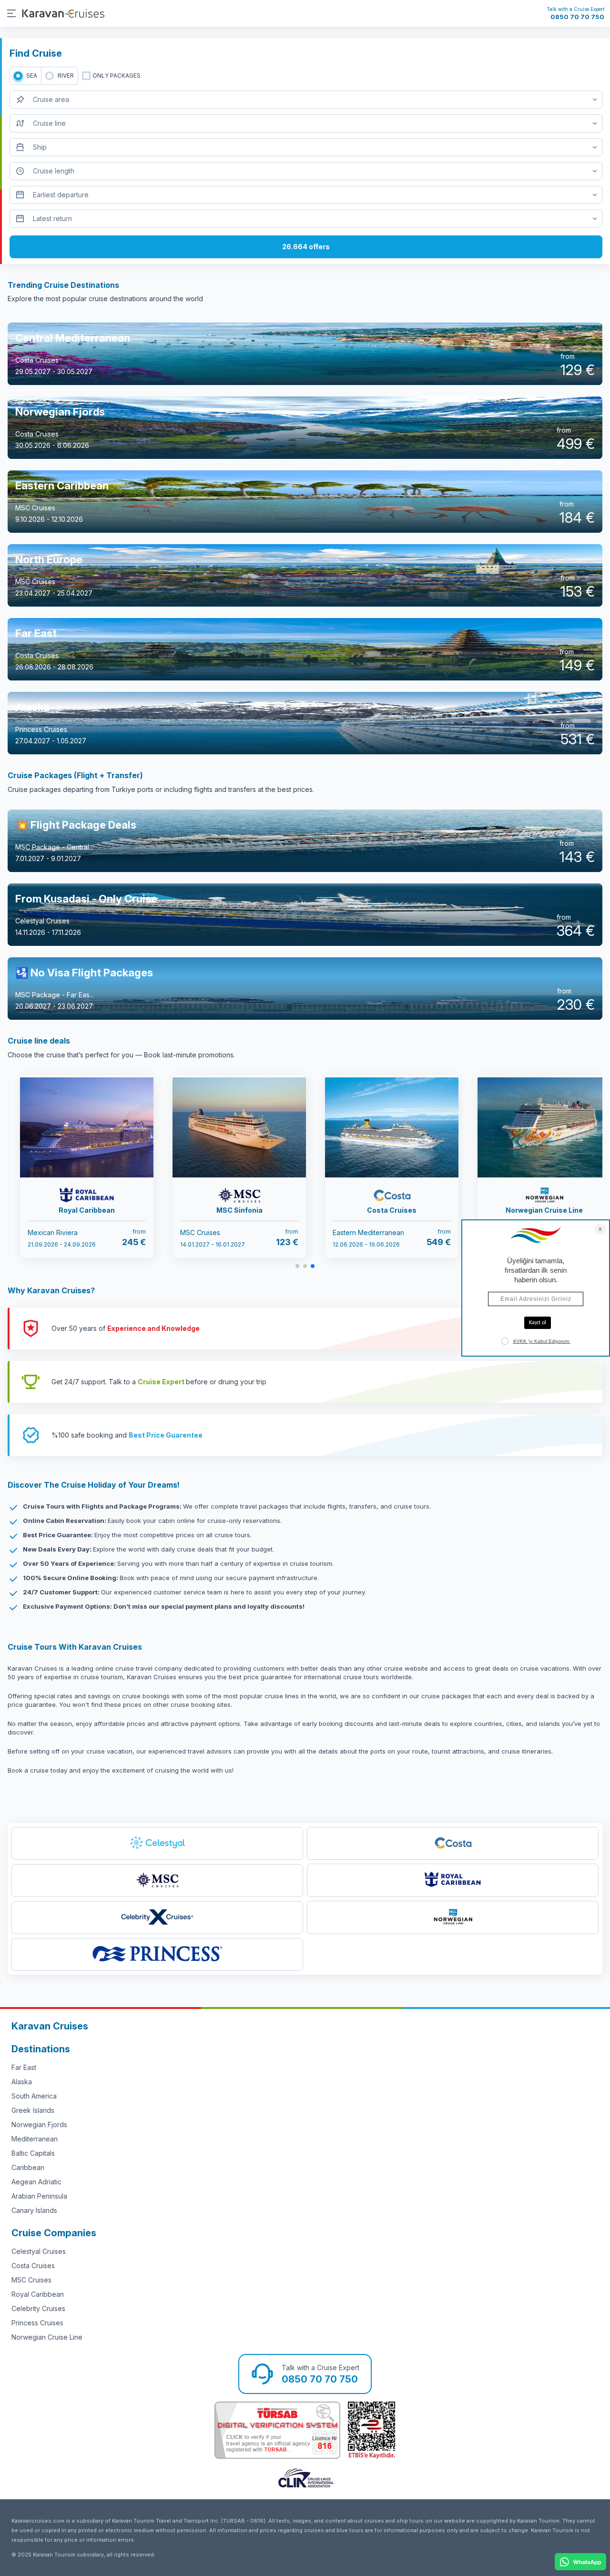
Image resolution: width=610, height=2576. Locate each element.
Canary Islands (34, 2210)
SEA (32, 76)
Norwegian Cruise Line (47, 2337)
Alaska (22, 2082)
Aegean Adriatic (36, 2182)
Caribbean (28, 2167)
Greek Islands (33, 2110)
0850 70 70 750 (577, 17)
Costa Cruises (33, 2266)
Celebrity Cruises (38, 2308)
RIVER (66, 76)
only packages (117, 76)
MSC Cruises (31, 2280)
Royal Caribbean (38, 2294)
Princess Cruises (37, 2323)
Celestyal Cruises (39, 2251)
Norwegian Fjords (39, 2125)
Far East (24, 2067)
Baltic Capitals (33, 2153)
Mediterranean (35, 2139)
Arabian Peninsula (39, 2196)
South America (34, 2096)
